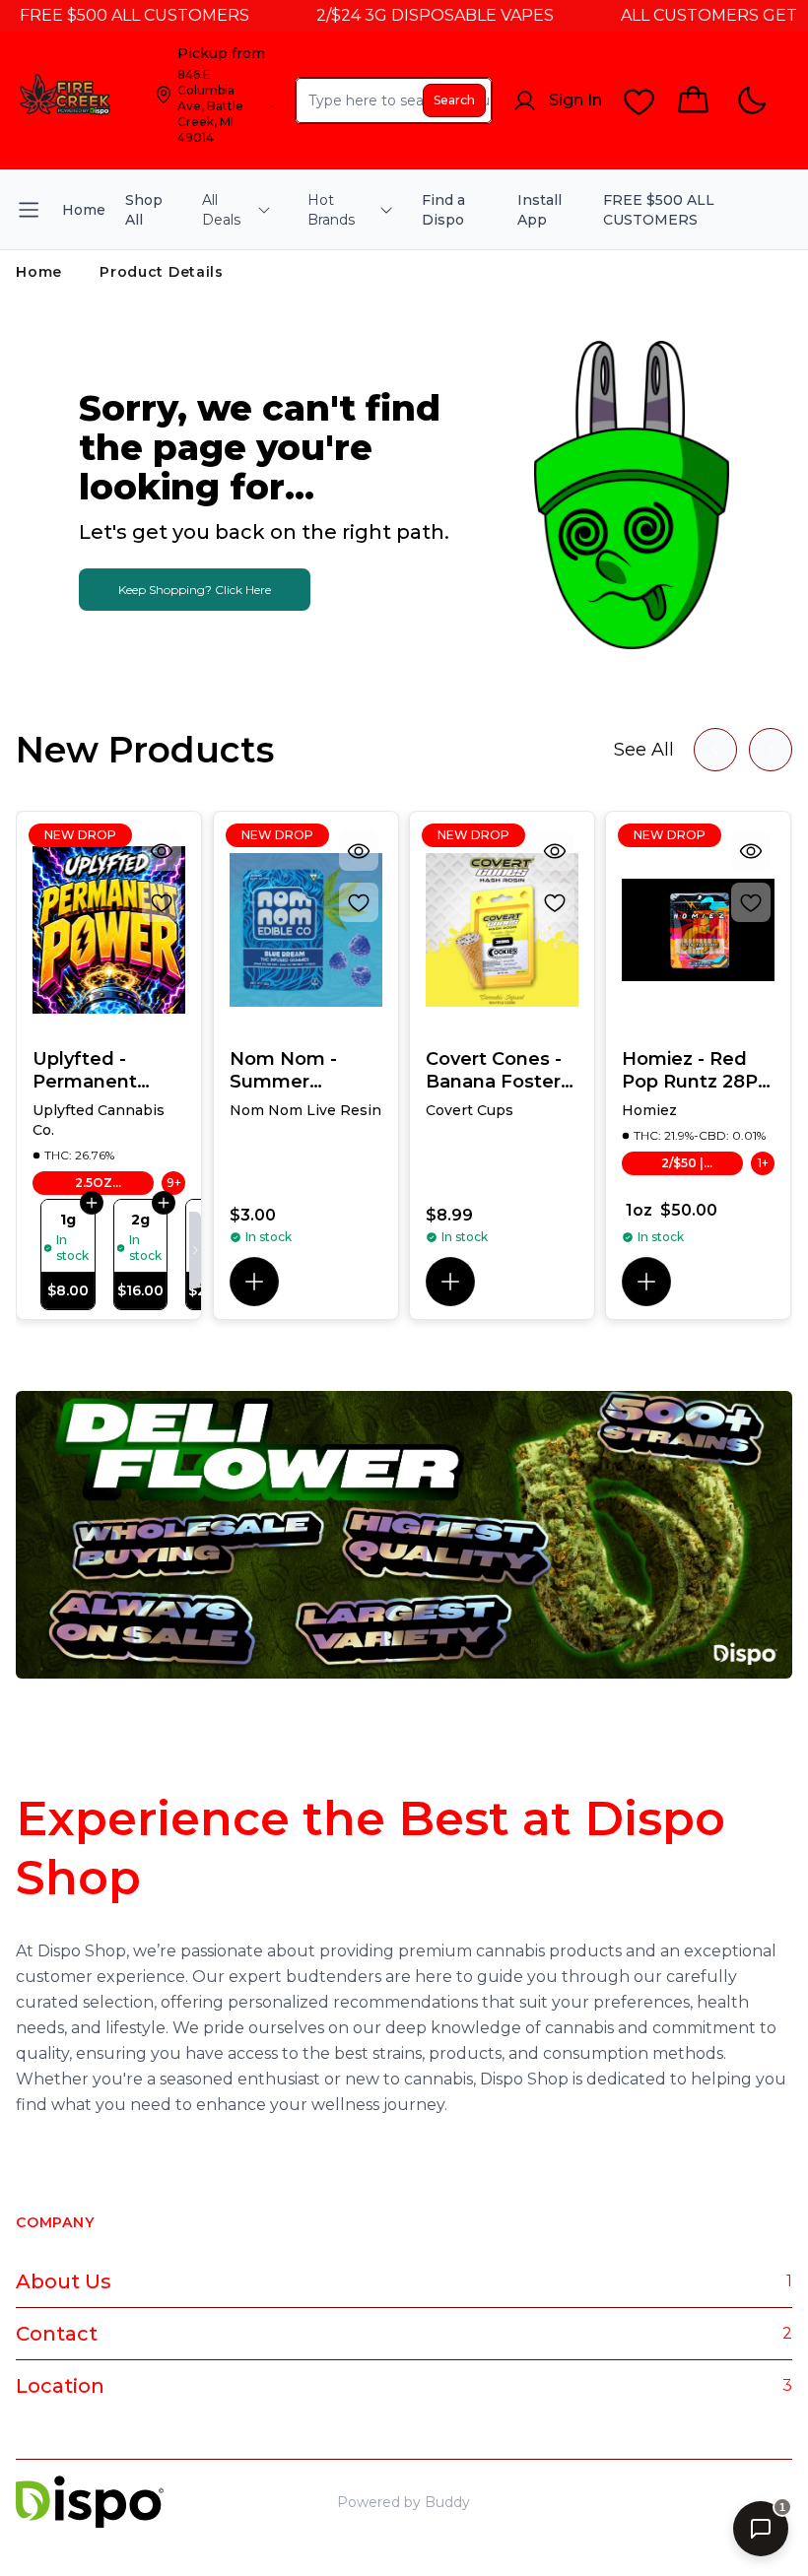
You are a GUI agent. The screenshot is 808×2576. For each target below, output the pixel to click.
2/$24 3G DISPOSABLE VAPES (404, 15)
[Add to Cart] (92, 1202)
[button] (254, 1282)
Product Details (162, 272)
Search (454, 100)
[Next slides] (771, 750)
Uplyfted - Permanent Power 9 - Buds (103, 1070)
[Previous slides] (715, 750)
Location (60, 2386)
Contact (57, 2334)
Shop (657, 2502)
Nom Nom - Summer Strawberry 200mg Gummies (283, 1070)
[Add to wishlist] (163, 902)
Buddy (447, 2502)
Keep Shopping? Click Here (195, 590)
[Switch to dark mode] (751, 101)
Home (39, 272)
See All (644, 750)
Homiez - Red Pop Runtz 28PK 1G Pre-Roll (696, 1070)
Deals (710, 2502)
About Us (64, 2281)
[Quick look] (163, 851)
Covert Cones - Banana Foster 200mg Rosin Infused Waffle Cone (495, 1070)
